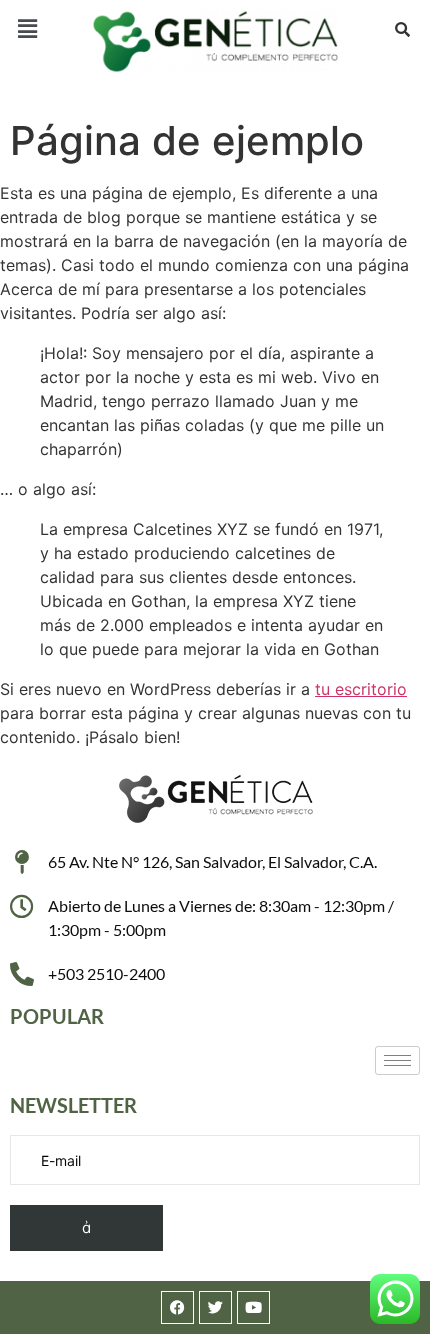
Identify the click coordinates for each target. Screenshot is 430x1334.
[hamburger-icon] (397, 1060)
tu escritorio (361, 689)
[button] (27, 28)
